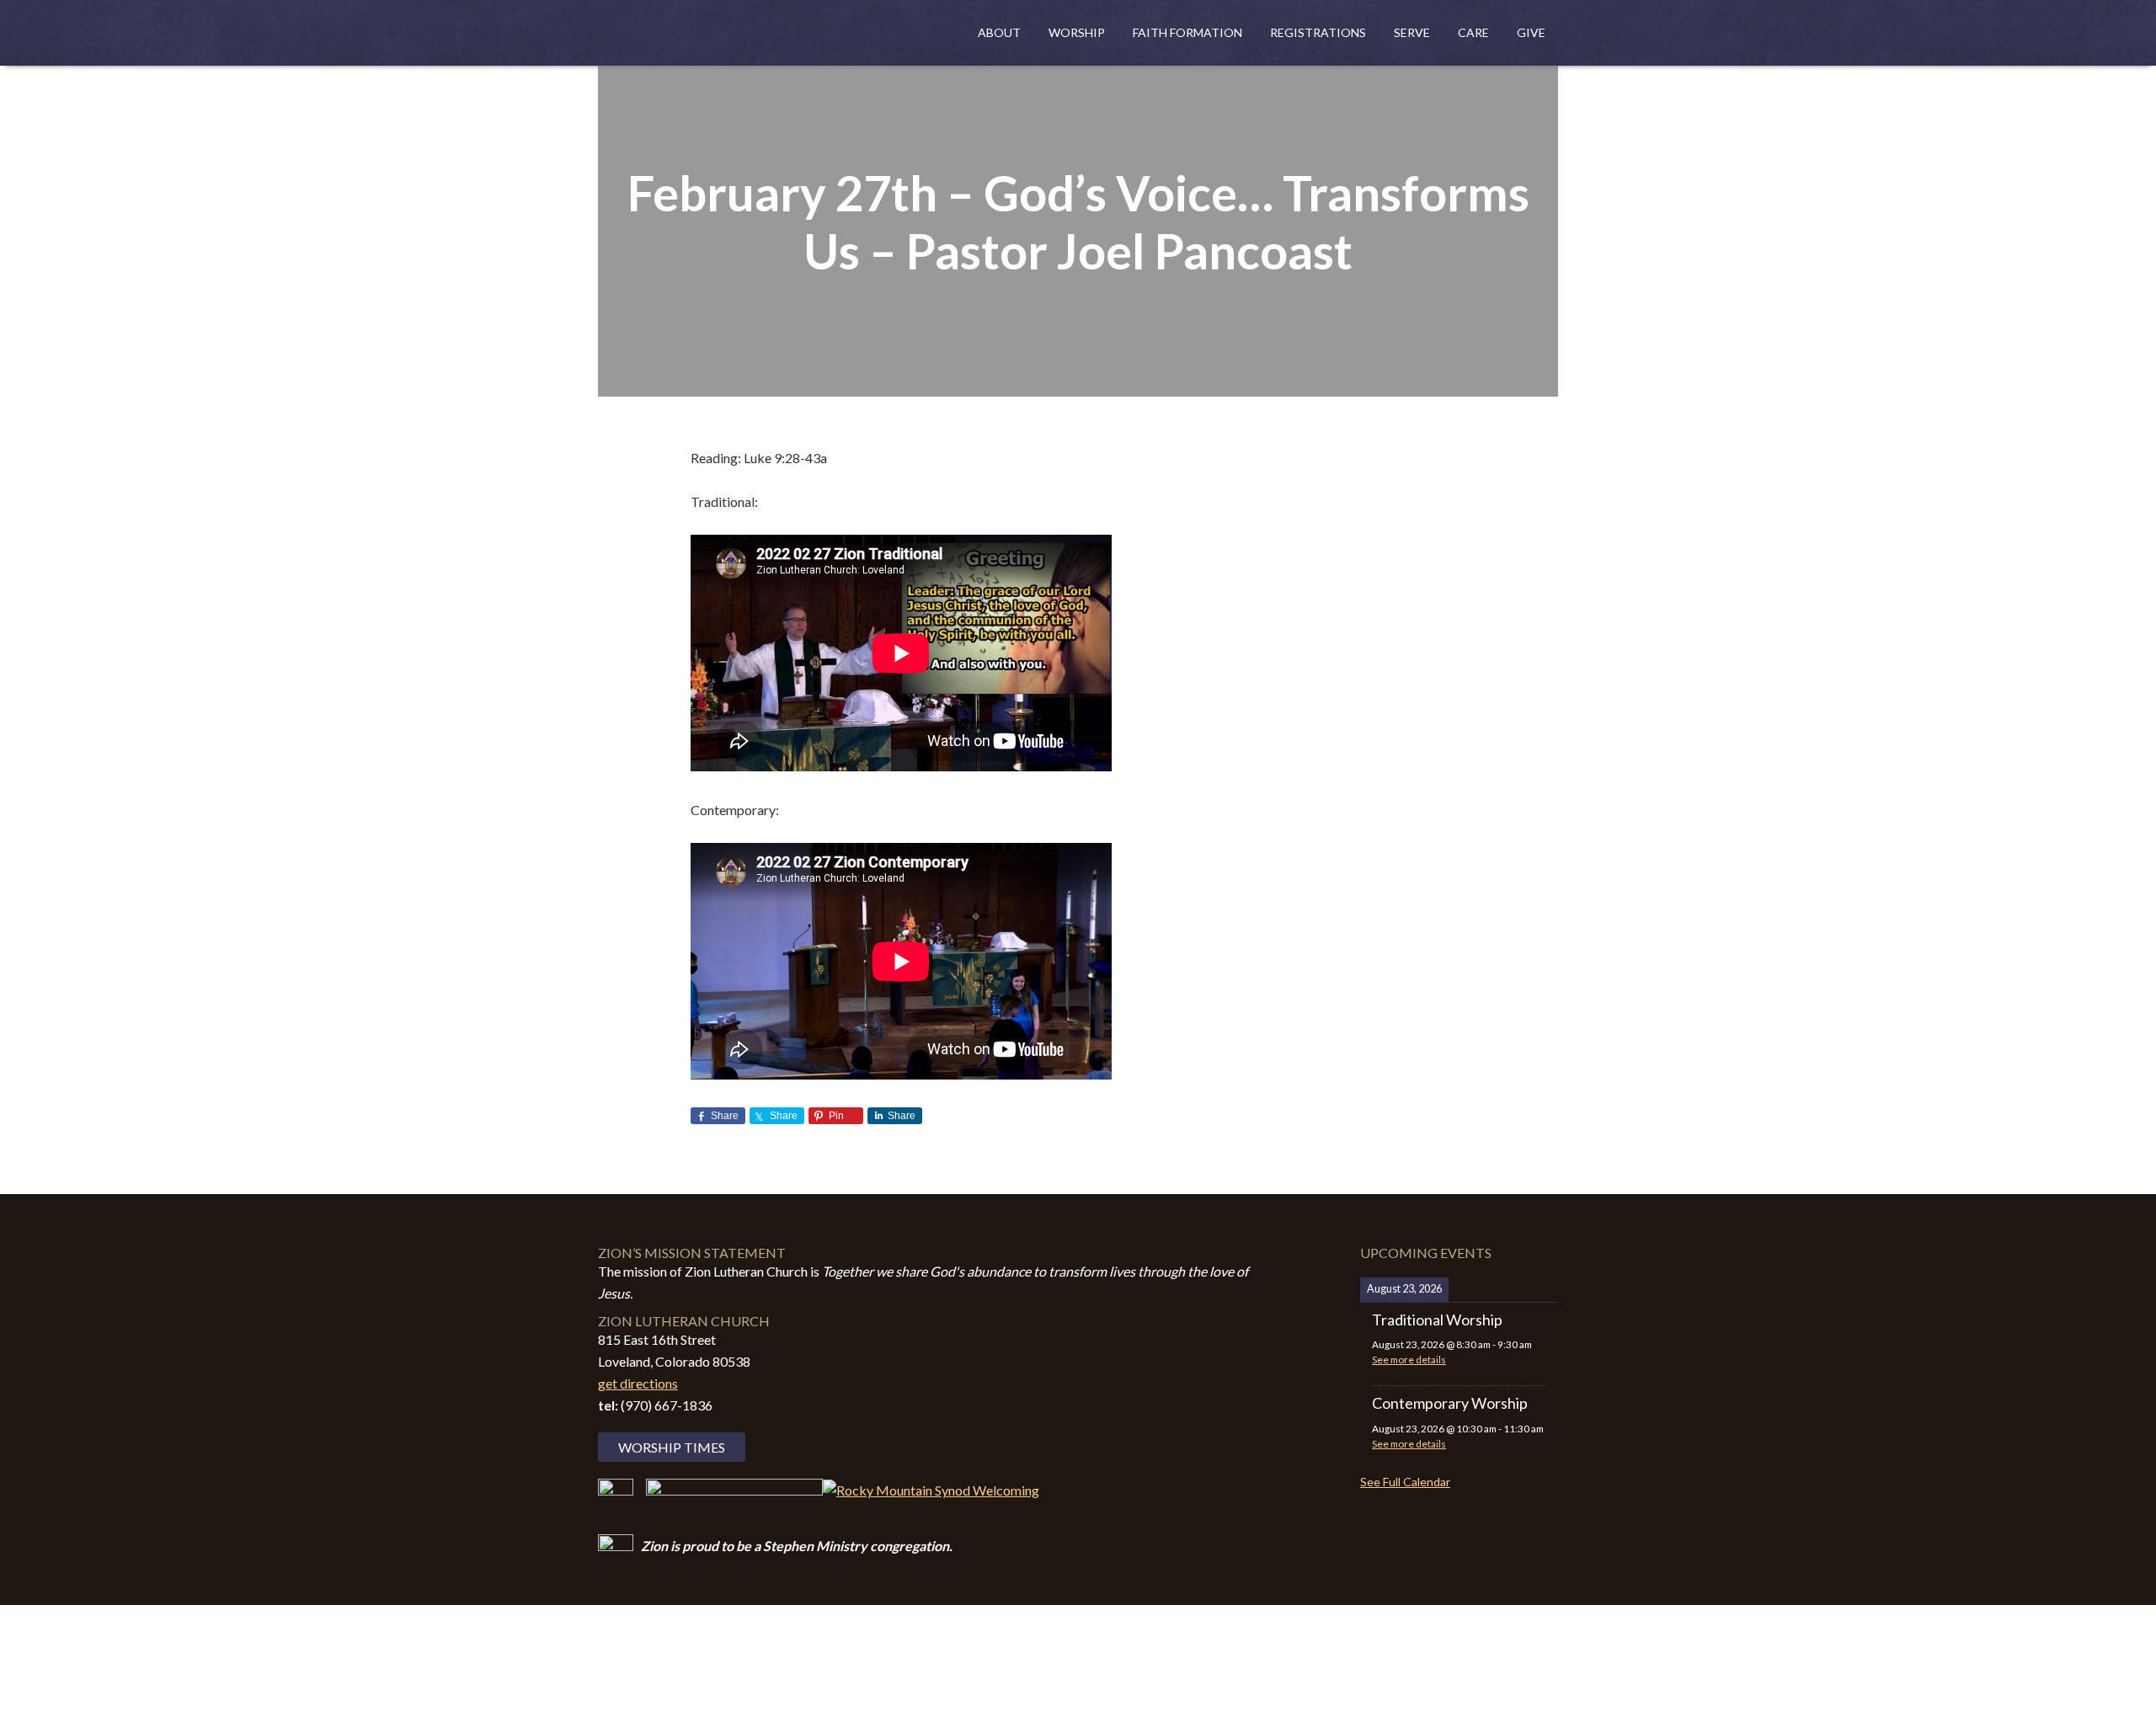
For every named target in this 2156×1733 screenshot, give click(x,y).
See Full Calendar (1405, 1482)
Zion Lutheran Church (766, 35)
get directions (638, 1383)
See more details (1409, 1360)
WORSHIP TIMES (672, 1447)
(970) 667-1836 (667, 1405)
